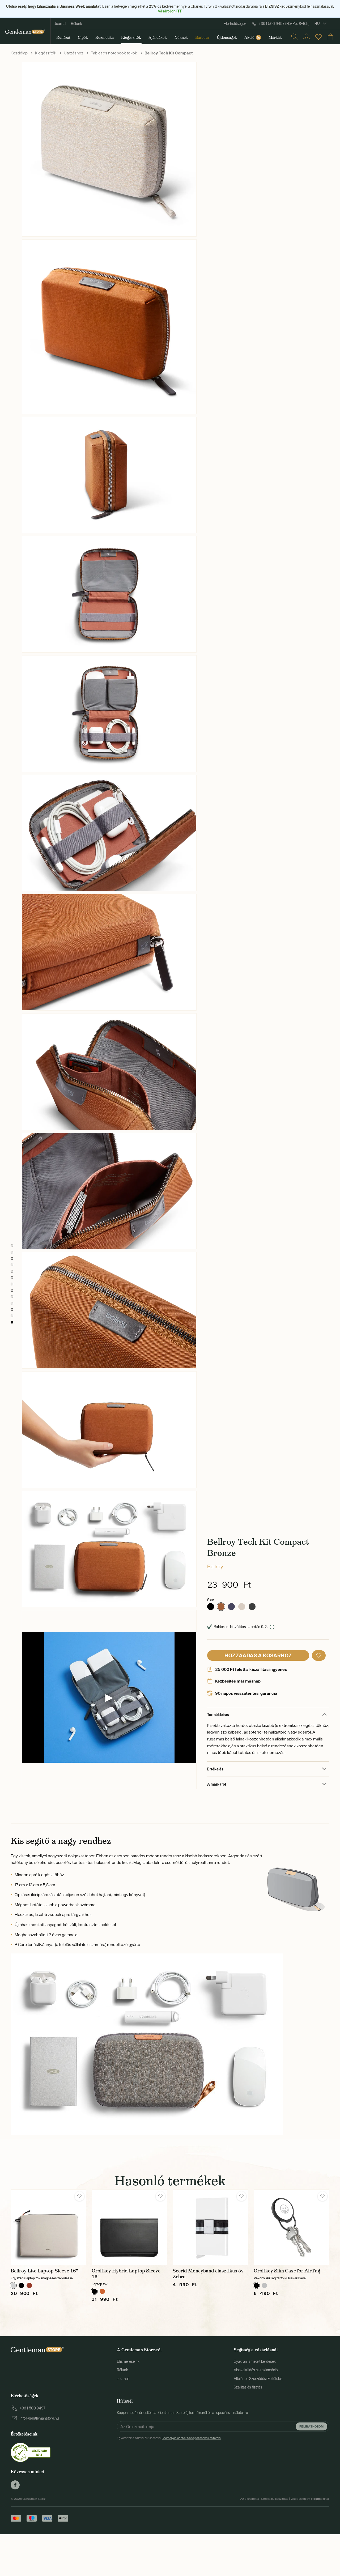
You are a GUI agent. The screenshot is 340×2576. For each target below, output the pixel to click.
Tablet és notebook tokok (114, 53)
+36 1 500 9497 (33, 2408)
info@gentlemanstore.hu (39, 2418)
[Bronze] (221, 1607)
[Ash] (13, 2285)
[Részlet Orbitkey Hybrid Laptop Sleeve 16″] (129, 2227)
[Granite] (264, 2285)
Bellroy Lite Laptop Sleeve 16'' (44, 2271)
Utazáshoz (74, 53)
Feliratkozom (311, 2426)
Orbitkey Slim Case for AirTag (287, 2271)
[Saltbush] (242, 1607)
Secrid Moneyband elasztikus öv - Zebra (209, 2274)
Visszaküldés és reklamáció (256, 2370)
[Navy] (231, 1607)
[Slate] (252, 1607)
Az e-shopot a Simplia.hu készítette (264, 2499)
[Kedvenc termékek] (318, 37)
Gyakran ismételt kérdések (255, 2361)
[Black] (211, 1607)
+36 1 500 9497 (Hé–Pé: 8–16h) (284, 24)
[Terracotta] (102, 2291)
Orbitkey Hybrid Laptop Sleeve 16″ (126, 2274)
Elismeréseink (128, 2361)
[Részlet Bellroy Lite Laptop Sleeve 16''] (48, 2227)
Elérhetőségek (235, 24)
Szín (211, 1600)
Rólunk (76, 24)
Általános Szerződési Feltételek (258, 2379)
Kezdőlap (19, 53)
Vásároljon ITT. (170, 11)
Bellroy (215, 1566)
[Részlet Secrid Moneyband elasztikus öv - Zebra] (211, 2227)
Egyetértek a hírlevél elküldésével (169, 2438)
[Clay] (29, 2285)
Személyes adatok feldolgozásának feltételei (191, 2438)
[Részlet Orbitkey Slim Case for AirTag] (292, 2227)
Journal (60, 24)
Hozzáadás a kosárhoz (258, 1655)
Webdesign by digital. (310, 2499)
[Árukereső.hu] (31, 2452)
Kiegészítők (46, 53)
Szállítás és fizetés (248, 2387)
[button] (319, 1655)
